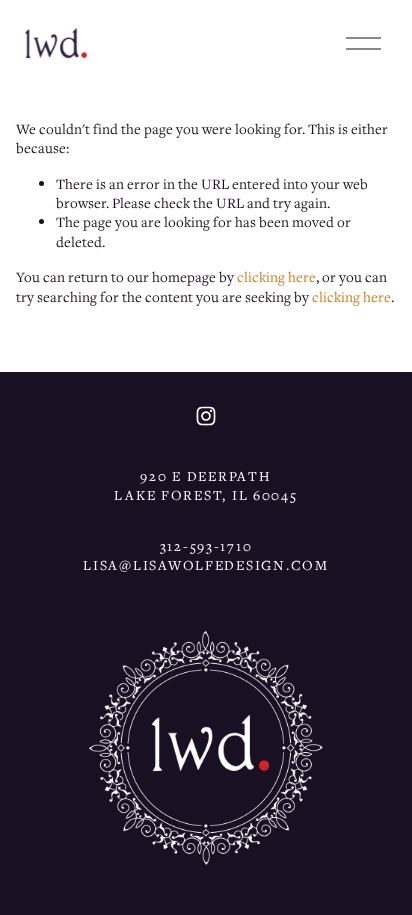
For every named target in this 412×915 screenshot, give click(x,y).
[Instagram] (206, 416)
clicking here (276, 276)
